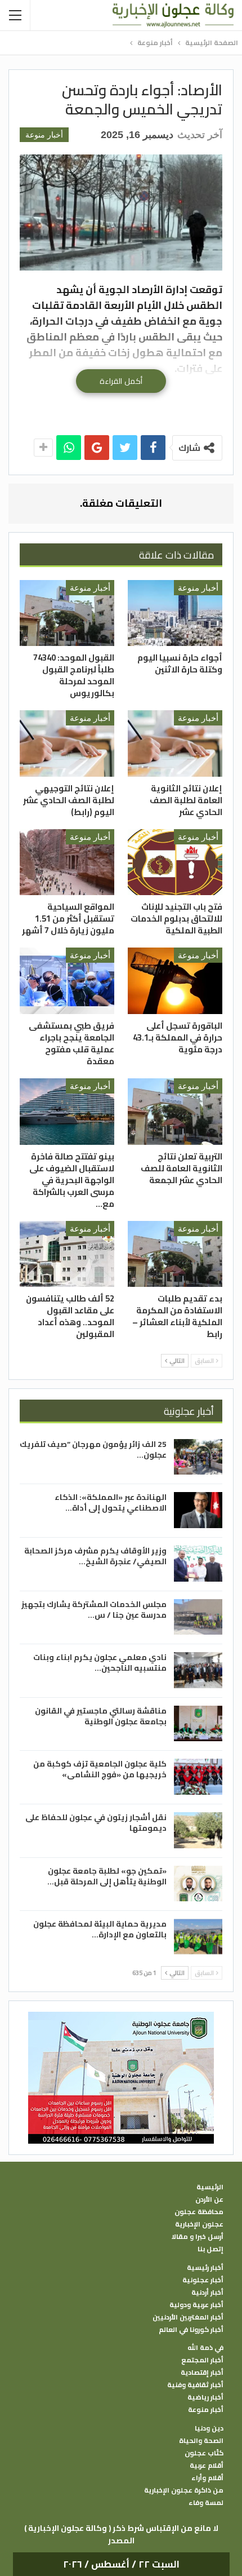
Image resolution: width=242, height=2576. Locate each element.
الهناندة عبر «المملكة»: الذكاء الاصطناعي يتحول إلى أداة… (111, 1502)
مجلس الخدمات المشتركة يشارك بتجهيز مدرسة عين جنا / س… (94, 1610)
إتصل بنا (210, 2249)
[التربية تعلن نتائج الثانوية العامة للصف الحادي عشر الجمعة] (175, 1112)
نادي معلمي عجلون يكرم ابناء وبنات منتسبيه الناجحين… (100, 1663)
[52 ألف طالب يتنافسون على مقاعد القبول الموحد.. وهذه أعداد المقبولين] (67, 1254)
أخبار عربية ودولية (196, 2305)
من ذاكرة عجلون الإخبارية (184, 2490)
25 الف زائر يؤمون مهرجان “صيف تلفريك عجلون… (93, 1449)
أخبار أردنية (207, 2292)
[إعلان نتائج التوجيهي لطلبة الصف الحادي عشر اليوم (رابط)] (67, 743)
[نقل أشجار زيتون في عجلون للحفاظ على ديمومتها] (198, 1830)
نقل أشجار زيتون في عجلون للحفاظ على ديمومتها (96, 1823)
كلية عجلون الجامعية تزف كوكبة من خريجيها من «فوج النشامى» (100, 1769)
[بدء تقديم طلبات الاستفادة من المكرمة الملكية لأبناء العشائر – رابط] (175, 1254)
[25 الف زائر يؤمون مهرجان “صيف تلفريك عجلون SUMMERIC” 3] (198, 1457)
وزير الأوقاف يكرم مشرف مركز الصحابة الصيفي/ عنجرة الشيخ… (95, 1556)
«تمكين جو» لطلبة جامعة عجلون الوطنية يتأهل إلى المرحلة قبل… (107, 1876)
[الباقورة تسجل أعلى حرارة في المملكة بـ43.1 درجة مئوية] (175, 981)
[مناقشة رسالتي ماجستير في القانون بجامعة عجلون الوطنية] (198, 1724)
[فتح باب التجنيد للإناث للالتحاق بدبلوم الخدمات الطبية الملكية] (175, 862)
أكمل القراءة (121, 381)
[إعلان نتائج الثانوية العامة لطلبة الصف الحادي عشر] (175, 743)
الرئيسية (210, 2187)
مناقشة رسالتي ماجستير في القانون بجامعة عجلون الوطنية (101, 1716)
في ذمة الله (205, 2348)
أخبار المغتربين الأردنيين (188, 2317)
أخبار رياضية (205, 2397)
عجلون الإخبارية (199, 2224)
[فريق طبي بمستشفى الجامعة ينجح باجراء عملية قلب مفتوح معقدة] (67, 981)
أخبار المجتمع (202, 2360)
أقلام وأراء (207, 2478)
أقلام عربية (207, 2466)
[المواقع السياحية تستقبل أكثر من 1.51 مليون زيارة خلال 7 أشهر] (67, 862)
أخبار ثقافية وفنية (195, 2385)
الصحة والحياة (201, 2441)
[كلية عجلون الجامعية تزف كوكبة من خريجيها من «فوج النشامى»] (198, 1777)
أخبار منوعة (44, 135)
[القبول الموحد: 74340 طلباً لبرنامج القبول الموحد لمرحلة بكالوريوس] (67, 613)
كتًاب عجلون (204, 2453)
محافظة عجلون (199, 2212)
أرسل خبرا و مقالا (198, 2237)
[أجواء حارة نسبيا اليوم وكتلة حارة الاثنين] (175, 613)
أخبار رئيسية (205, 2268)
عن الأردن (209, 2199)
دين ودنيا (209, 2428)
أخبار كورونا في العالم (191, 2330)
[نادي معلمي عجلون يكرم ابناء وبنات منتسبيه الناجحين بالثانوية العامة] (198, 1670)
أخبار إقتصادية (202, 2373)
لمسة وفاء (206, 2503)
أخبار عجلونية (203, 2280)
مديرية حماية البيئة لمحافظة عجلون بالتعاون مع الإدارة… (100, 1929)
